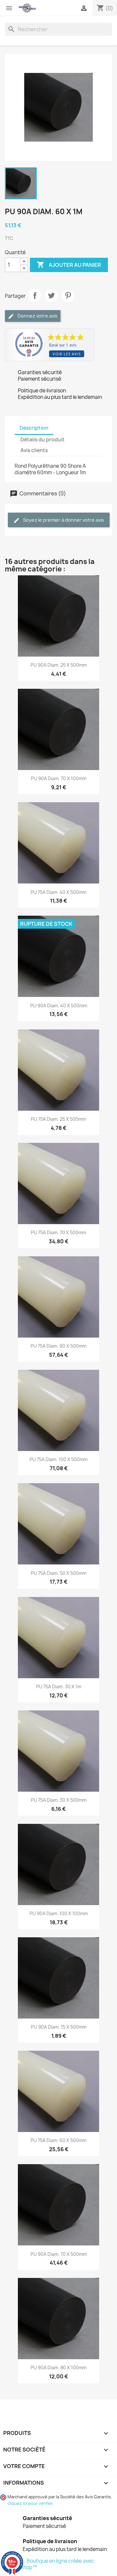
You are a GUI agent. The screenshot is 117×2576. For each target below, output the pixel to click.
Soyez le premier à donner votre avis (63, 520)
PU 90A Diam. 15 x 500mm (59, 2027)
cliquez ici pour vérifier (30, 2503)
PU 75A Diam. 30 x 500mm (59, 1800)
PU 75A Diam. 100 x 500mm (58, 1459)
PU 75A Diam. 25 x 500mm (58, 1119)
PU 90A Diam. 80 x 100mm (58, 2367)
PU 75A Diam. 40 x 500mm (58, 892)
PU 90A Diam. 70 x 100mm (59, 778)
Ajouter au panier (69, 265)
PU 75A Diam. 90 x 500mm (58, 1346)
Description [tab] (34, 428)
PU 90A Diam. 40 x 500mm (59, 1006)
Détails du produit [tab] (43, 440)
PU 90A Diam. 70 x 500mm (59, 2254)
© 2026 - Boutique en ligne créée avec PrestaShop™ (50, 2564)
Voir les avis (67, 354)
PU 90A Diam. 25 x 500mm (59, 665)
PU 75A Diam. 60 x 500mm (58, 2140)
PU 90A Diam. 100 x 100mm (59, 1913)
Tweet (51, 295)
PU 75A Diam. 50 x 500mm (59, 1573)
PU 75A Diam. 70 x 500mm (58, 1232)
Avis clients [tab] (34, 450)
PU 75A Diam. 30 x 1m (59, 1687)
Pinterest (68, 295)
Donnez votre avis (37, 316)
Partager (35, 295)
